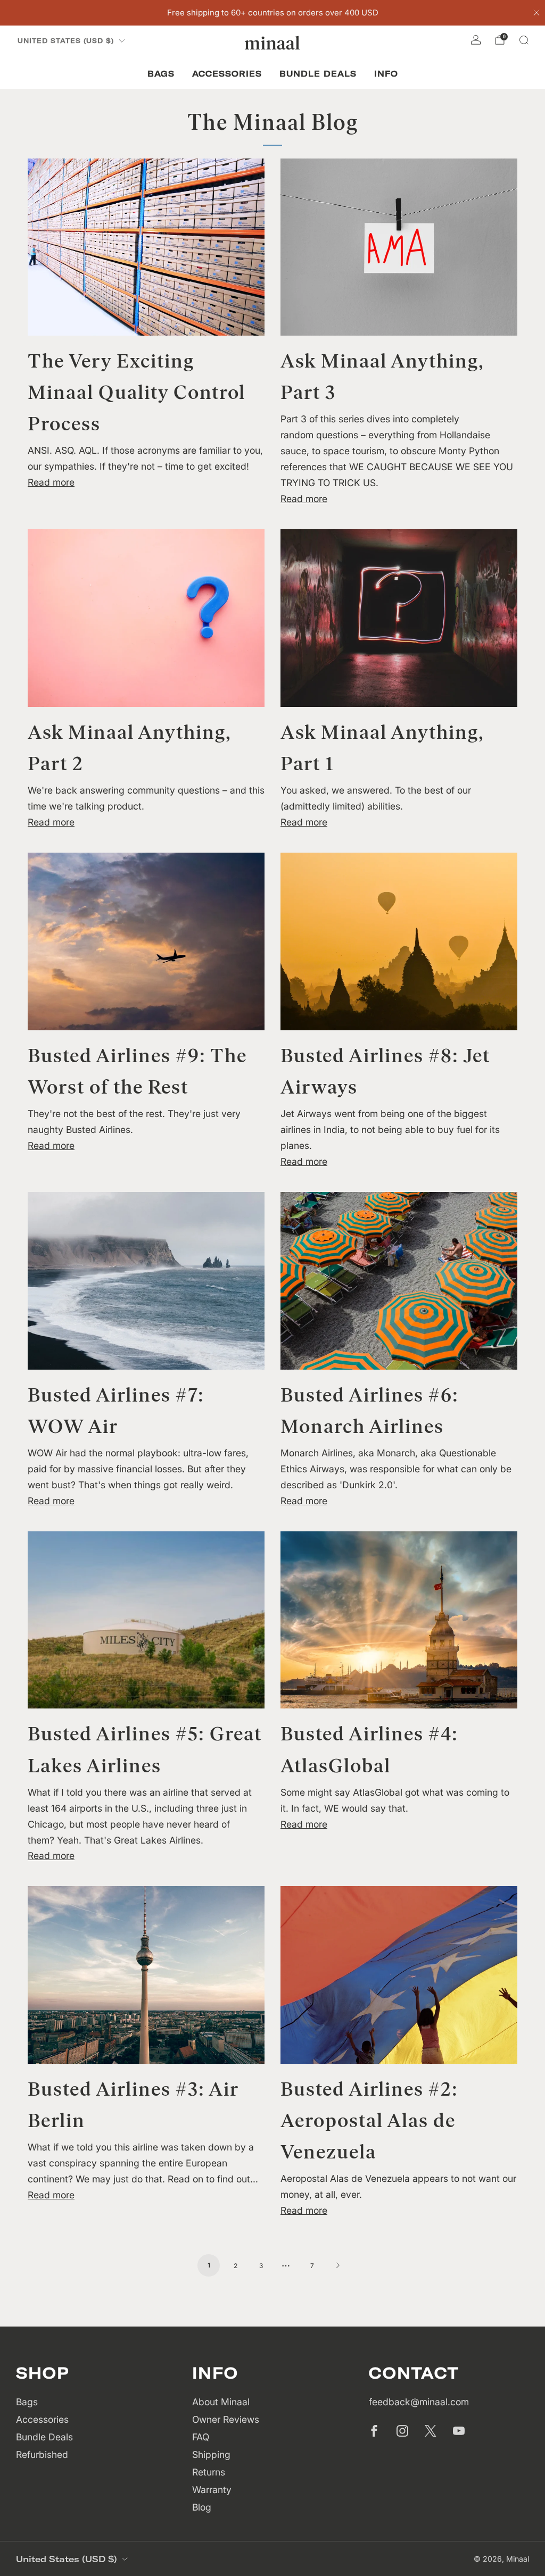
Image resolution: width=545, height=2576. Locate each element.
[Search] (524, 40)
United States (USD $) (66, 41)
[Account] (476, 40)
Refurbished (42, 2454)
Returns (209, 2472)
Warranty (212, 2490)
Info (386, 74)
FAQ (201, 2437)
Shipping (211, 2454)
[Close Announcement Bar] (536, 13)
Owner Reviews (226, 2419)
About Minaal (221, 2402)
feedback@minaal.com (419, 2402)
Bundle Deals (318, 74)
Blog (202, 2507)
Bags (161, 74)
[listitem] (273, 13)
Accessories (227, 74)
